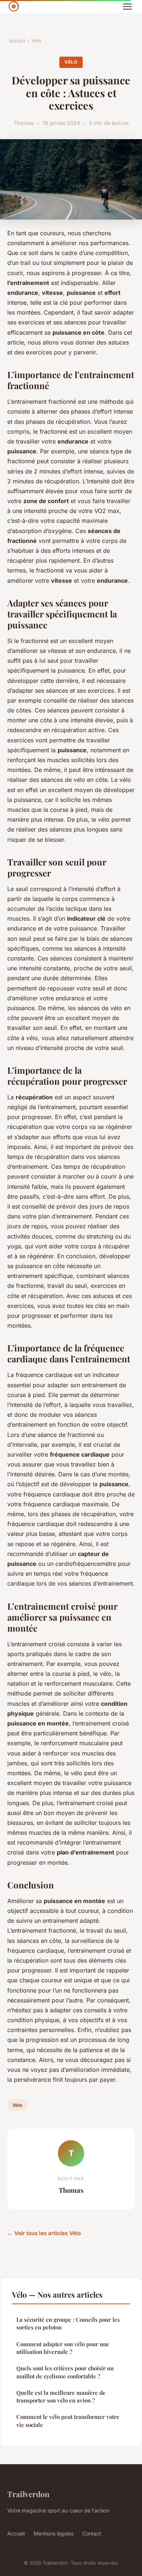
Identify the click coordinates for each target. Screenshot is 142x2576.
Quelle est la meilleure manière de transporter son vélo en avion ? (61, 2396)
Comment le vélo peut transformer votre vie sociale (68, 2421)
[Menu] (127, 7)
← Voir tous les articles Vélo (44, 2233)
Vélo (37, 41)
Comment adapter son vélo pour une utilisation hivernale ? (63, 2348)
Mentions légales (54, 2533)
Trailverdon (28, 2494)
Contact (92, 2533)
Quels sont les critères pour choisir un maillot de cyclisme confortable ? (65, 2372)
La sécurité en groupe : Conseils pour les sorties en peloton (68, 2323)
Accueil (17, 41)
